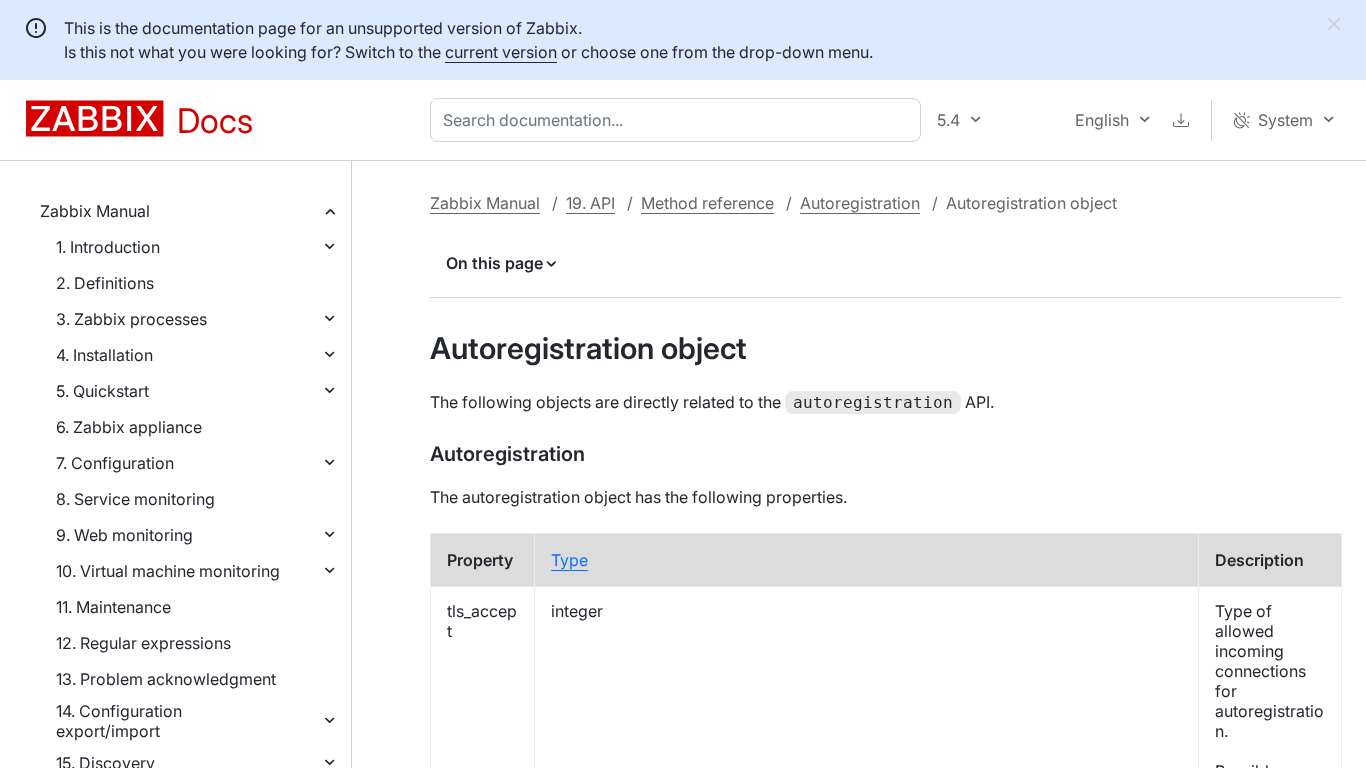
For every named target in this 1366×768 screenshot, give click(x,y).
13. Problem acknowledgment (166, 679)
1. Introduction (108, 247)
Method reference (707, 203)
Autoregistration (860, 203)
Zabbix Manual (95, 211)
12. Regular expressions (143, 643)
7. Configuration (115, 463)
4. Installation (104, 355)
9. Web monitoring (124, 535)
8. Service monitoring (135, 499)
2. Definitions (105, 283)
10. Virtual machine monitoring (168, 571)
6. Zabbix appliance (129, 427)
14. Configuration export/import (119, 721)
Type (569, 560)
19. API (590, 203)
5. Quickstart (102, 391)
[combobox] (679, 120)
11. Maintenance (113, 607)
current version (501, 52)
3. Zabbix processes (131, 319)
